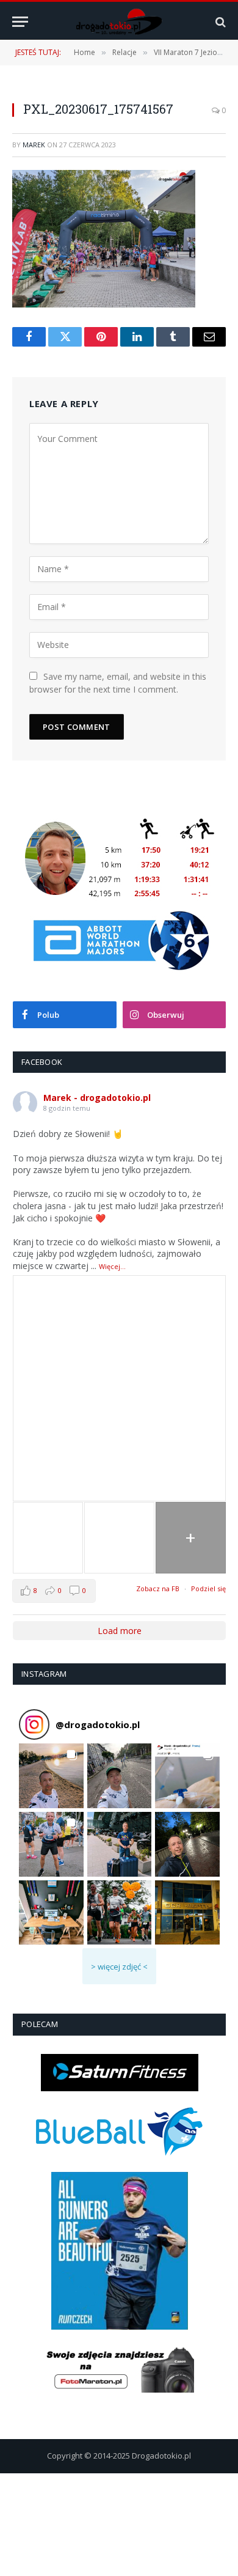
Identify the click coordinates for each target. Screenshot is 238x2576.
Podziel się (208, 1588)
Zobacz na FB (158, 1588)
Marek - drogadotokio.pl (97, 1098)
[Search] (219, 22)
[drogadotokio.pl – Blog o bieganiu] (119, 22)
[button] (51, 1776)
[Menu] (20, 22)
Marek (34, 145)
